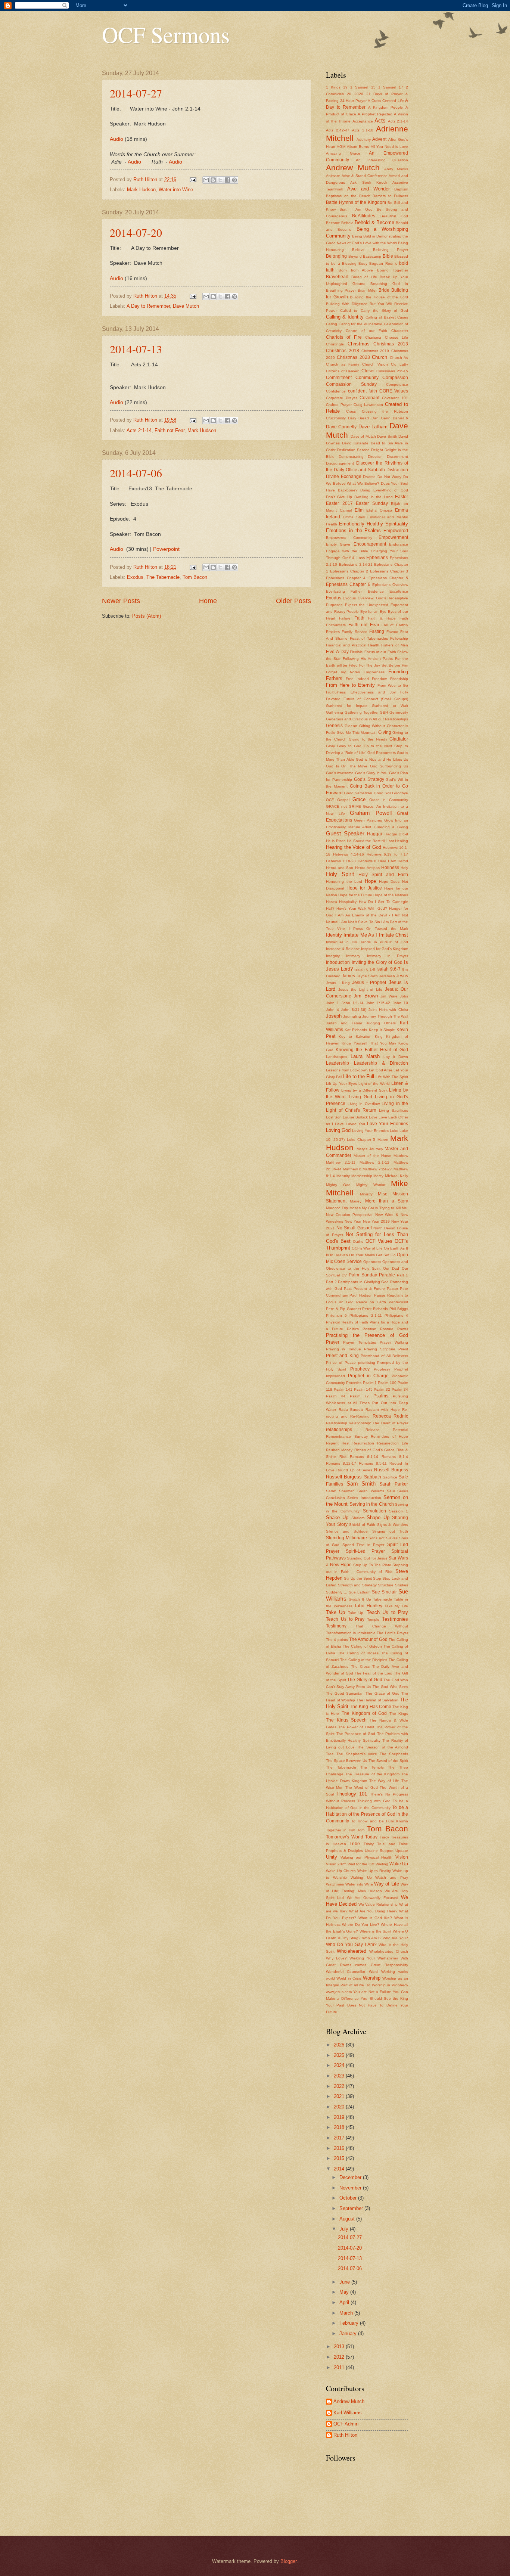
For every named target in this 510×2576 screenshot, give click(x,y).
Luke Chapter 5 (361, 1140)
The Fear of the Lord (373, 1673)
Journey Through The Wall (385, 1016)
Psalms (381, 1396)
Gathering (335, 712)
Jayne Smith (367, 976)
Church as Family (343, 364)
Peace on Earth (371, 1302)
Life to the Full (359, 1076)
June (345, 2282)
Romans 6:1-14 (364, 1457)
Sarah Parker (394, 1484)
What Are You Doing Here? (373, 1911)
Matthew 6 (352, 1169)
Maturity (343, 1176)
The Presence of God (356, 1734)
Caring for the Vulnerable (361, 324)
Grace (359, 799)
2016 (340, 2148)
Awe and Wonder (368, 189)
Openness (372, 1262)
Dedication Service (353, 450)
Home (208, 601)
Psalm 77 (360, 1396)
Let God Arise (381, 1070)
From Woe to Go (393, 685)
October (349, 2198)
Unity (332, 1857)
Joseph (334, 1016)
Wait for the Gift (361, 1864)
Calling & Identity (345, 317)
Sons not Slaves (383, 1538)
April (345, 2302)
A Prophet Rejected (375, 114)
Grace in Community (389, 800)
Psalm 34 (400, 1389)
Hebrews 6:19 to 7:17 (388, 854)
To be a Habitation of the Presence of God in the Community (367, 1814)
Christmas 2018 (343, 351)
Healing (402, 841)
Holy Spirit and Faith (383, 875)
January (349, 2333)
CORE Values (394, 391)
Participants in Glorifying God (363, 1282)
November (351, 2188)
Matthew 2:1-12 (374, 1162)
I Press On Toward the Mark (378, 929)
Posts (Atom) (147, 616)
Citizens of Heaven (343, 371)
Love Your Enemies (388, 1124)
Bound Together (393, 270)
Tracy (384, 1837)
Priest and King (342, 1356)
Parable (387, 1275)
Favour (392, 632)
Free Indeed (357, 679)
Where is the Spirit (376, 1931)
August (348, 2219)
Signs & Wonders (393, 1525)
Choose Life (397, 337)
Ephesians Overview (390, 585)
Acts (380, 120)
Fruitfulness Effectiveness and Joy (361, 692)
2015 (340, 2158)
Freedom (380, 679)
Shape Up (378, 1517)
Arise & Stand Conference (365, 176)
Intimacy (353, 956)
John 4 (332, 1010)
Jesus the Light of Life (360, 989)
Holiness (390, 868)
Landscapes (337, 1057)
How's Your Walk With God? (362, 908)
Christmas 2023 (353, 357)
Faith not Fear (170, 430)
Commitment (339, 378)
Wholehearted (352, 1951)
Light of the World (374, 1084)
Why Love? (336, 1958)
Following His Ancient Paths (368, 659)
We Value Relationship (378, 1904)
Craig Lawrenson (368, 405)
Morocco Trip (337, 1208)
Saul (391, 1491)
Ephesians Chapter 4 (346, 578)
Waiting (382, 1864)
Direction (375, 457)
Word (373, 1972)
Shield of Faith (362, 1525)
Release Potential (387, 1430)
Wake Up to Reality (374, 1871)
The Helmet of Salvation (378, 1700)
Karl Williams (348, 2413)
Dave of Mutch (363, 436)
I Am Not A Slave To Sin (360, 922)
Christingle (335, 344)
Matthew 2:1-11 (341, 1162)
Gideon (351, 726)
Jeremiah (387, 976)
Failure (345, 618)
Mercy (378, 1176)
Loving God (338, 1130)
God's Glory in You (371, 773)
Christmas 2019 (375, 351)
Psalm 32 (382, 1389)
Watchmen (335, 1884)
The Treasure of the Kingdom (372, 1774)
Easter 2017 (339, 503)
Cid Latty (399, 364)
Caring (332, 324)
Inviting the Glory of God (377, 962)
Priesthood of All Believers (384, 1356)
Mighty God (338, 1185)
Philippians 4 (396, 1315)
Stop (377, 1578)
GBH (384, 712)
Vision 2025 (336, 1864)
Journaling (352, 1016)
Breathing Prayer (341, 290)
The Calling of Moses (358, 1653)
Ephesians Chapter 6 (348, 584)
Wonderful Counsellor (346, 1972)
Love (373, 1117)
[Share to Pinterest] (234, 180)
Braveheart (337, 277)
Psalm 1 (370, 1383)
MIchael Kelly (397, 1176)
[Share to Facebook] (227, 180)
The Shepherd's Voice (357, 1754)
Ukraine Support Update (386, 1851)
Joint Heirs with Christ (388, 1010)
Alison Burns (358, 147)
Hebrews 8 (367, 861)
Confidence (336, 391)
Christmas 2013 (391, 344)
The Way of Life (384, 1781)
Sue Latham (360, 1592)
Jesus (402, 976)
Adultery (364, 139)
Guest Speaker (345, 833)
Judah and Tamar (344, 1023)
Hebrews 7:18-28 (341, 861)
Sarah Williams (371, 1491)
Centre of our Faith (366, 331)
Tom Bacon (195, 577)
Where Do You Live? (360, 1925)
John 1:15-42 (378, 1003)
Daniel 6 (400, 418)
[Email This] (206, 180)
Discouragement (340, 463)
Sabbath (373, 1477)
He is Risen (336, 841)
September (352, 2208)
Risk (343, 1457)
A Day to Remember (148, 306)
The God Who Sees (390, 1687)
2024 (340, 2065)
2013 (340, 2347)
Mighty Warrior (371, 1185)
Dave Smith (387, 436)
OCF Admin (346, 2424)
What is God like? (375, 1918)
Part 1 (402, 1275)
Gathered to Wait (390, 706)
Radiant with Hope (383, 1410)
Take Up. (356, 1613)
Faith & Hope (382, 618)
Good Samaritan (358, 793)
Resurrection (363, 1443)
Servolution (374, 1511)
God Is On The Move (347, 766)
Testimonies (395, 1619)
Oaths (358, 1242)
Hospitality (348, 902)
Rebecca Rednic (391, 1416)
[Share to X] (220, 180)
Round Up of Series (354, 1470)
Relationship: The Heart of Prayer (378, 1423)
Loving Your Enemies (370, 1131)
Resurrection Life (393, 1443)
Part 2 (331, 1282)
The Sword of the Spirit (388, 1761)
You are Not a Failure (372, 1992)
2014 (340, 2169)
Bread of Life (364, 277)
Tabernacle (382, 1599)
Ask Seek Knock (369, 182)
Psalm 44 (336, 1396)
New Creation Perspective (349, 1215)
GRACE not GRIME (343, 806)
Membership (362, 1176)
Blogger (288, 2561)
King (379, 1036)
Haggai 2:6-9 (397, 834)
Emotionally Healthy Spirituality (374, 524)
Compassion (395, 378)
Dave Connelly (341, 427)
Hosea (332, 902)
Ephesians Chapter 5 (388, 578)
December (351, 2177)
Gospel (343, 800)
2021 (340, 2096)
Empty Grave (338, 544)
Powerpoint (166, 549)
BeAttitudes (364, 216)
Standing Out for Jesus (367, 1558)
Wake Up (399, 1864)
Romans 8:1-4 (395, 1457)
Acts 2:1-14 (139, 430)
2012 (340, 2357)
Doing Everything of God (384, 490)
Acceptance (363, 121)
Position (369, 1329)
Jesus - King (338, 983)
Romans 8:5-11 (373, 1463)
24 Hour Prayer (353, 101)
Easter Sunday (372, 503)
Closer (368, 371)
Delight (377, 450)
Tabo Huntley (368, 1606)
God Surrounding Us (389, 766)
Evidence (376, 591)
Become (333, 223)
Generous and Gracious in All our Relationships (367, 719)
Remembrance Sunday (347, 1436)
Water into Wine (176, 190)
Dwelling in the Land (374, 497)
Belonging (336, 256)
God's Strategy (369, 779)
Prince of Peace (341, 1363)
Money (356, 1201)
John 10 (400, 1003)
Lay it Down (396, 1057)
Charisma (373, 337)
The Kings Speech (346, 1720)
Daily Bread (358, 418)
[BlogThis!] (213, 180)
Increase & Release (343, 949)
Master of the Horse (372, 1156)
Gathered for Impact (347, 706)
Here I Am (387, 861)
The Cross (360, 1666)
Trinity (369, 1844)
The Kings (399, 1714)
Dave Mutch (186, 306)
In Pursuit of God (391, 942)
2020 (359, 94)
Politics (353, 1329)
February (350, 2323)
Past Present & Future (364, 1289)
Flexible (356, 652)
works (403, 1972)
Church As (399, 358)
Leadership (338, 1063)
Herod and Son (340, 868)
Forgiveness (374, 672)
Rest (346, 1443)
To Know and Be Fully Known (380, 1821)
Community (367, 378)
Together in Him (340, 1830)
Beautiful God (394, 216)
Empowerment (393, 537)
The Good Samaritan (345, 1693)
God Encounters (382, 753)
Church (380, 357)
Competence (397, 384)
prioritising (367, 1363)
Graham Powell (371, 813)
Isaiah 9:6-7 (388, 969)
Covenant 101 (395, 398)
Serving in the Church (372, 1504)
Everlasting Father (344, 591)
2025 (340, 2055)
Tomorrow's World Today (352, 1837)
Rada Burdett (351, 1410)
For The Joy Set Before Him (384, 665)
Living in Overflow (364, 1104)
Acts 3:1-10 (363, 130)
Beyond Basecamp (365, 256)
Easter (402, 497)
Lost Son (334, 1117)
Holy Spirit (340, 874)
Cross (351, 411)
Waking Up (361, 1877)
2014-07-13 (136, 349)
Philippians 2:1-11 (366, 1315)
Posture (387, 1329)
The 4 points (337, 1640)
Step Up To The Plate (372, 1565)
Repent (332, 1443)
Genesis (334, 726)
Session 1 (399, 1511)
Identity (334, 935)
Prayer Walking (394, 1342)
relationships (339, 1430)
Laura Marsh (365, 1056)
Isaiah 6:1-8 (365, 969)
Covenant (369, 398)
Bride (384, 290)
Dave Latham (373, 427)
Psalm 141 (343, 1389)
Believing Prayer (391, 250)
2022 (340, 2086)
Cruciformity (336, 418)
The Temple (372, 1767)
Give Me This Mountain (357, 733)
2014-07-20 (136, 232)
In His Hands (358, 942)
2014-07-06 (136, 473)
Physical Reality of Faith (347, 1322)
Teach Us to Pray (387, 1612)
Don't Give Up (339, 497)
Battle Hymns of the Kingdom (356, 202)
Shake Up (337, 1517)
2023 (340, 2076)
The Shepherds (394, 1754)
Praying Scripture (380, 1349)
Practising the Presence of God (367, 1335)
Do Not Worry (389, 477)
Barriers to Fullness (390, 196)
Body (363, 263)
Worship (372, 1978)
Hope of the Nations (391, 895)
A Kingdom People (385, 107)
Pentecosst (398, 1302)
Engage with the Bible (347, 551)
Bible (388, 256)
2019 (340, 2117)
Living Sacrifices (394, 1110)
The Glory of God (365, 1680)
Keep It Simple (382, 1030)
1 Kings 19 (337, 87)
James (348, 976)
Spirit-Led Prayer (366, 1551)
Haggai (374, 834)
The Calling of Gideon (362, 1646)
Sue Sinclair (384, 1592)
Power (403, 1329)
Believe (358, 250)
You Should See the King (384, 1998)
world (330, 1978)
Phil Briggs (399, 1309)
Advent (379, 139)
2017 (340, 2138)
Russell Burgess (391, 1470)
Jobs (404, 996)
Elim (359, 510)
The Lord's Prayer (392, 1633)
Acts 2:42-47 (338, 130)
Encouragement (370, 544)
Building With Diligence (347, 304)
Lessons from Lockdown (347, 1070)
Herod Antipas (367, 868)
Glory (330, 746)
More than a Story (387, 1201)
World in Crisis (349, 1978)
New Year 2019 (377, 1221)
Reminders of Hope (389, 1436)
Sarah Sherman (340, 1491)
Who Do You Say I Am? (351, 1945)
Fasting (377, 631)
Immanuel (334, 942)
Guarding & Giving (391, 827)
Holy (404, 868)
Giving (385, 732)
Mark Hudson (141, 190)
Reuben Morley (339, 1450)
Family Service (354, 632)
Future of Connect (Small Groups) (376, 699)
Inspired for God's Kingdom (385, 949)
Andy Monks (396, 169)
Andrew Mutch (353, 167)
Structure (386, 1585)
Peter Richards (375, 1309)
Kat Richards (356, 1030)
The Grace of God (382, 1693)
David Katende (355, 443)
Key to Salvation (355, 1036)
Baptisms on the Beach (348, 196)
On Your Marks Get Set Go (372, 1255)
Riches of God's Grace (374, 1450)
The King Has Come (370, 1707)
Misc (382, 1194)
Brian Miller (367, 290)
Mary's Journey (370, 1149)
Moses (355, 1208)
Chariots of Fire (344, 337)
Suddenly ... (337, 1592)
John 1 (332, 1003)
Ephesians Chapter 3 (389, 571)
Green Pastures (368, 820)
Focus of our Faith (380, 652)
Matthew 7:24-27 (377, 1169)
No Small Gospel (354, 1228)
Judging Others (381, 1023)
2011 (340, 2367)
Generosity (399, 712)
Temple (373, 1619)
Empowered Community (349, 538)
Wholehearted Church (389, 1951)
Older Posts (293, 601)
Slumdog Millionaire (346, 1538)
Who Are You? (395, 1938)
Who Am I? (372, 1938)
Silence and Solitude (347, 1531)
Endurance (399, 544)
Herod (403, 861)
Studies (402, 1585)
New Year (353, 1221)
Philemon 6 (336, 1315)
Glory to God (349, 746)
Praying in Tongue (343, 1349)
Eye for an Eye (374, 612)
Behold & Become (374, 222)
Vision (402, 1857)
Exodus (135, 577)
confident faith (363, 391)
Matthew (401, 1156)
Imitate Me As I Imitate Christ (376, 935)
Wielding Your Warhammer (374, 1958)
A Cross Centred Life (386, 101)
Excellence (399, 591)
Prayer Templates (359, 1342)
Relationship (337, 1423)
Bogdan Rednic (383, 263)
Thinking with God (374, 1801)
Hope (370, 881)
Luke (394, 1131)
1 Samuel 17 (391, 87)
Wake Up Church (341, 1871)
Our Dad (391, 1268)
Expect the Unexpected (367, 605)
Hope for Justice (364, 888)
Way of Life (387, 1884)
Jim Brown (366, 996)
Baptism (401, 189)
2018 (340, 2127)
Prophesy (382, 1369)
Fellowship (399, 638)
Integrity (333, 956)
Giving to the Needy (368, 739)
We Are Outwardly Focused (373, 1898)
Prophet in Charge (368, 1376)
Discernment (397, 457)
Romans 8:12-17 (341, 1463)
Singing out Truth (390, 1531)
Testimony (336, 1626)
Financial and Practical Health (353, 645)
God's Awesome (340, 773)
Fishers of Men (395, 645)
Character (400, 331)
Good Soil (382, 793)
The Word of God (362, 1787)
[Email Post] (193, 179)
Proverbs (354, 1383)
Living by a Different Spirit (364, 1090)
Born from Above (356, 270)
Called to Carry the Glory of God (374, 311)
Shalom (358, 1518)
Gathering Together (362, 712)
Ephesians (377, 558)
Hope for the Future (355, 895)
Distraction (397, 470)
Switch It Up (360, 1599)
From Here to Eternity (350, 685)
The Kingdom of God (364, 1713)
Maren (383, 1140)
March (347, 2313)
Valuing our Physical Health (367, 1857)
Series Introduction (364, 1498)
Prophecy (360, 1369)
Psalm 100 (387, 1383)
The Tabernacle (163, 577)
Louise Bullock (355, 1117)
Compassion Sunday (351, 384)
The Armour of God (368, 1639)
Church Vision (375, 364)
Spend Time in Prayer (363, 1545)
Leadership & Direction (381, 1063)
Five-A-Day (337, 652)
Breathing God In (389, 284)
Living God (360, 1097)
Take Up (335, 1612)
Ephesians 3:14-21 (356, 564)
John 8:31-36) (354, 1010)
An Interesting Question (382, 160)
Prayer (333, 1342)
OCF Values (379, 1241)
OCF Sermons (166, 34)
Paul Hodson (361, 1295)
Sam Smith (361, 1483)
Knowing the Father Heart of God (372, 1050)
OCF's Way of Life (367, 1248)
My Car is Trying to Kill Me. (385, 1208)
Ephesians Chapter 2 (349, 571)
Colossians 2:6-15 (392, 371)
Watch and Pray (392, 1877)
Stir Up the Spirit (358, 1578)
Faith (359, 618)
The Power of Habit (356, 1727)
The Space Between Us (346, 1761)
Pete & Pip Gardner (343, 1309)
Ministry (366, 1194)
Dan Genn (381, 418)
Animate (333, 176)
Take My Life (396, 1606)
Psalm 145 (363, 1389)
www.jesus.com (339, 1992)
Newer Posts (121, 601)
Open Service (348, 1261)
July (345, 2229)
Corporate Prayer (341, 398)
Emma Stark (354, 517)
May (345, 2292)
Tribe (355, 1844)
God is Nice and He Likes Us (382, 759)
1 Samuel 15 (363, 87)
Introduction (338, 962)
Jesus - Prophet (369, 983)
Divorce (369, 477)
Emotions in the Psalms (353, 530)
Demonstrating (351, 457)
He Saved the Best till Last (370, 841)
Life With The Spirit (392, 1077)
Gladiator (399, 739)
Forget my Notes (343, 672)
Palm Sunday (363, 1275)
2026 (340, 2045)
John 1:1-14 (353, 1003)
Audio (116, 139)
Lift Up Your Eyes (341, 1084)
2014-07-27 (136, 93)
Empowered (396, 531)
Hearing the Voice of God (354, 847)
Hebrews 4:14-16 (349, 854)
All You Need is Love (390, 147)
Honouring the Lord (344, 882)
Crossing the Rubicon (385, 411)
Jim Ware (389, 996)
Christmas (359, 344)
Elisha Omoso (379, 510)
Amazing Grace (343, 153)
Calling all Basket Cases (387, 317)
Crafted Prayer (339, 405)
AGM (341, 147)
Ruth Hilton (345, 2435)
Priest (403, 1349)
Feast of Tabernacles (369, 638)
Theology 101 (352, 1794)
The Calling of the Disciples (364, 1660)
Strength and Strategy (357, 1585)
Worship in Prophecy (390, 1985)
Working (388, 1972)
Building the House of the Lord (379, 297)
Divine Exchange (344, 477)
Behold (347, 223)
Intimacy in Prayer (388, 956)
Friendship (399, 679)
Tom (361, 1830)
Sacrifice (390, 1477)
